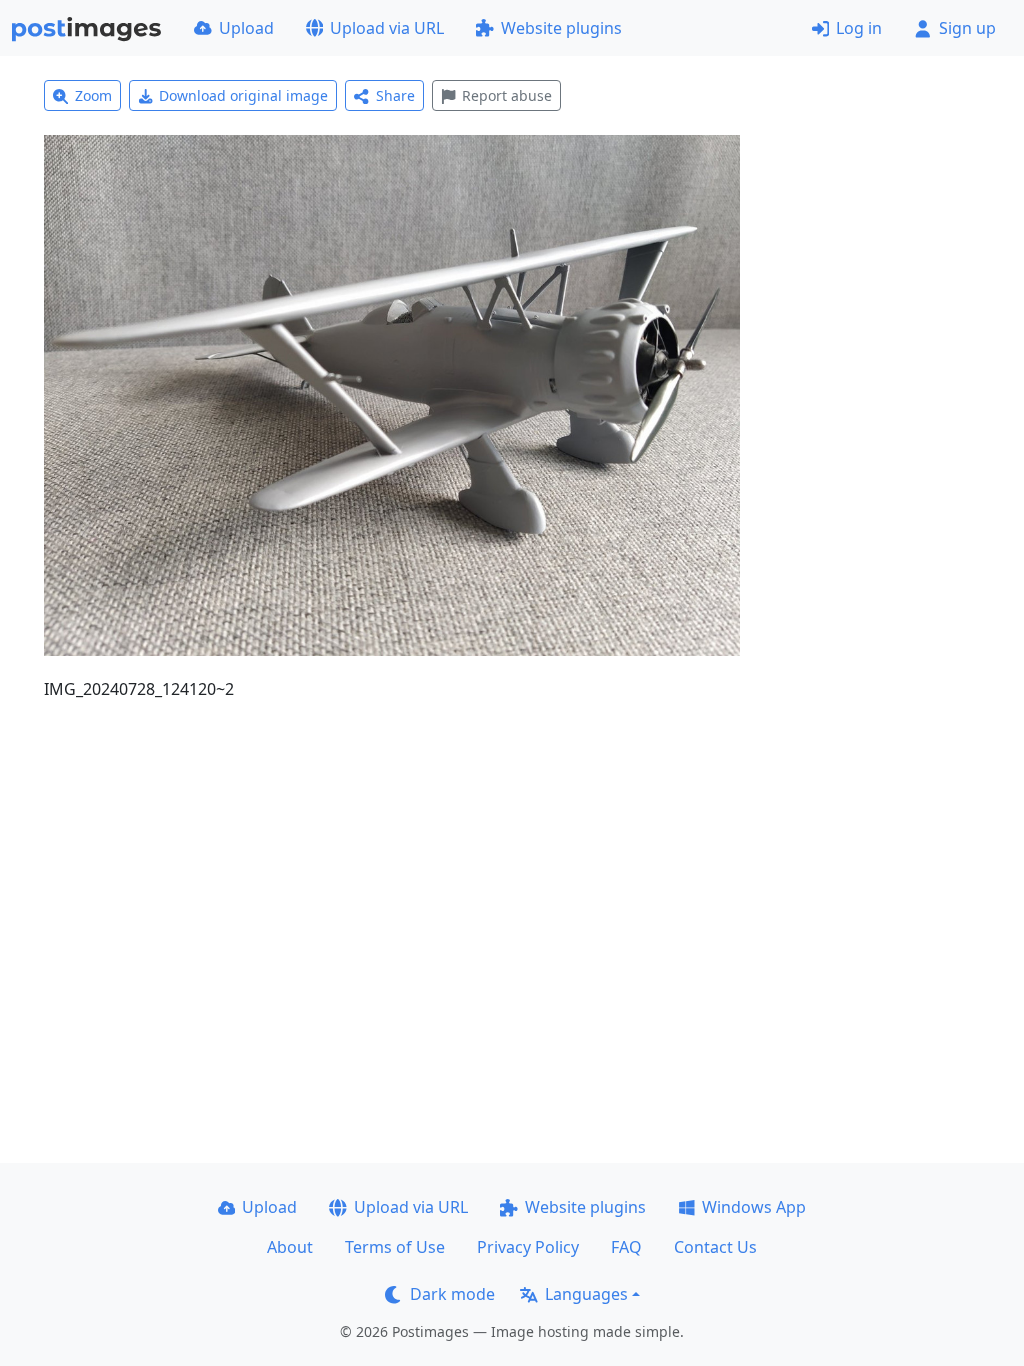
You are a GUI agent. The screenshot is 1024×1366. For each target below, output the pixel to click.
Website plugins (561, 28)
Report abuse (507, 95)
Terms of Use (395, 1247)
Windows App (754, 1207)
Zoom (93, 95)
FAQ (626, 1247)
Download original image (243, 95)
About (290, 1247)
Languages (586, 1294)
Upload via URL (387, 28)
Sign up (967, 28)
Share (395, 95)
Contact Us (715, 1247)
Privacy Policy (528, 1247)
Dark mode (452, 1294)
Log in (859, 28)
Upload (246, 28)
